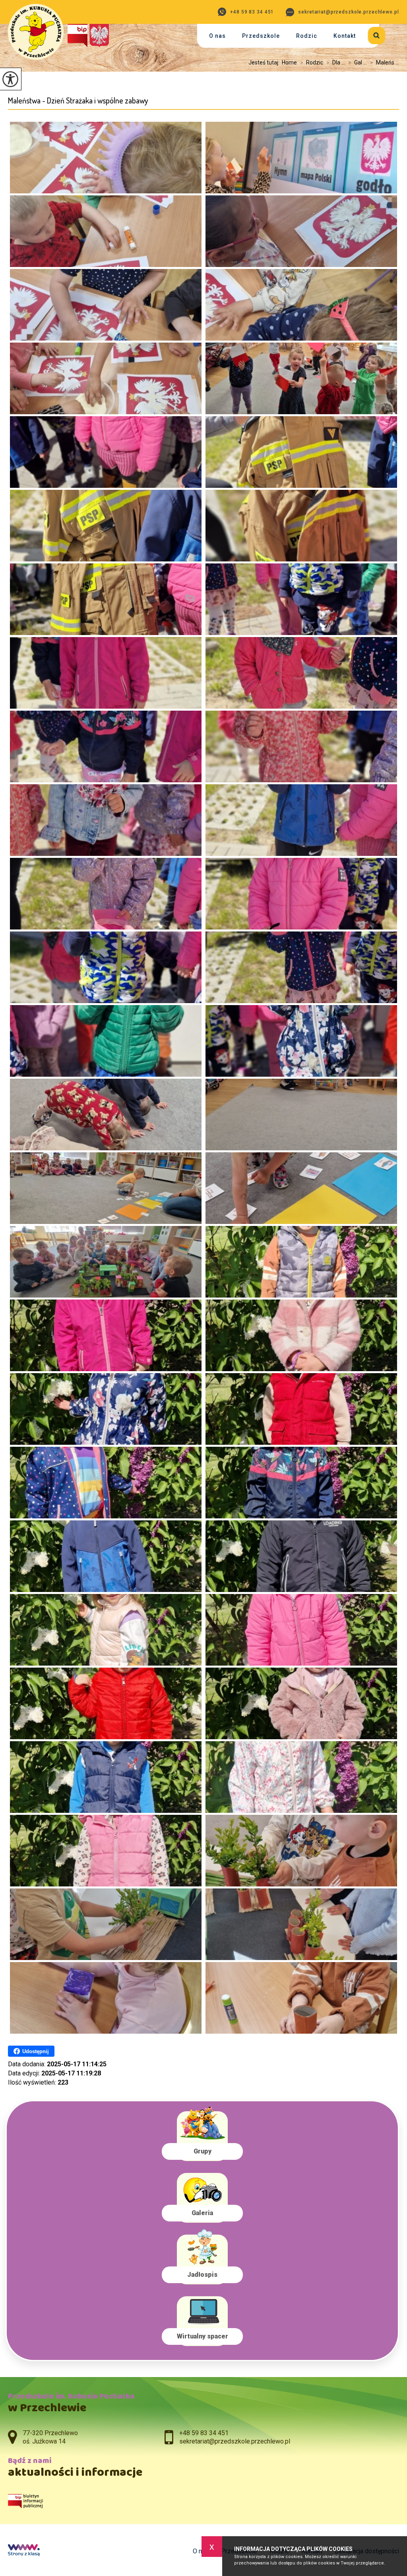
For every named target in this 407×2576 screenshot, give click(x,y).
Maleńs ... (385, 62)
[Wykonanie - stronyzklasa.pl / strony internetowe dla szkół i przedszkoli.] (24, 2551)
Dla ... (336, 62)
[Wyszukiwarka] (371, 34)
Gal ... (358, 62)
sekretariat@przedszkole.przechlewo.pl (348, 12)
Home (289, 62)
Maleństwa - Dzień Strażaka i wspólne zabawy (78, 100)
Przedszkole (261, 36)
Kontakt (345, 36)
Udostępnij (36, 2051)
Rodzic (307, 36)
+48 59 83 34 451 (252, 12)
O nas (217, 36)
